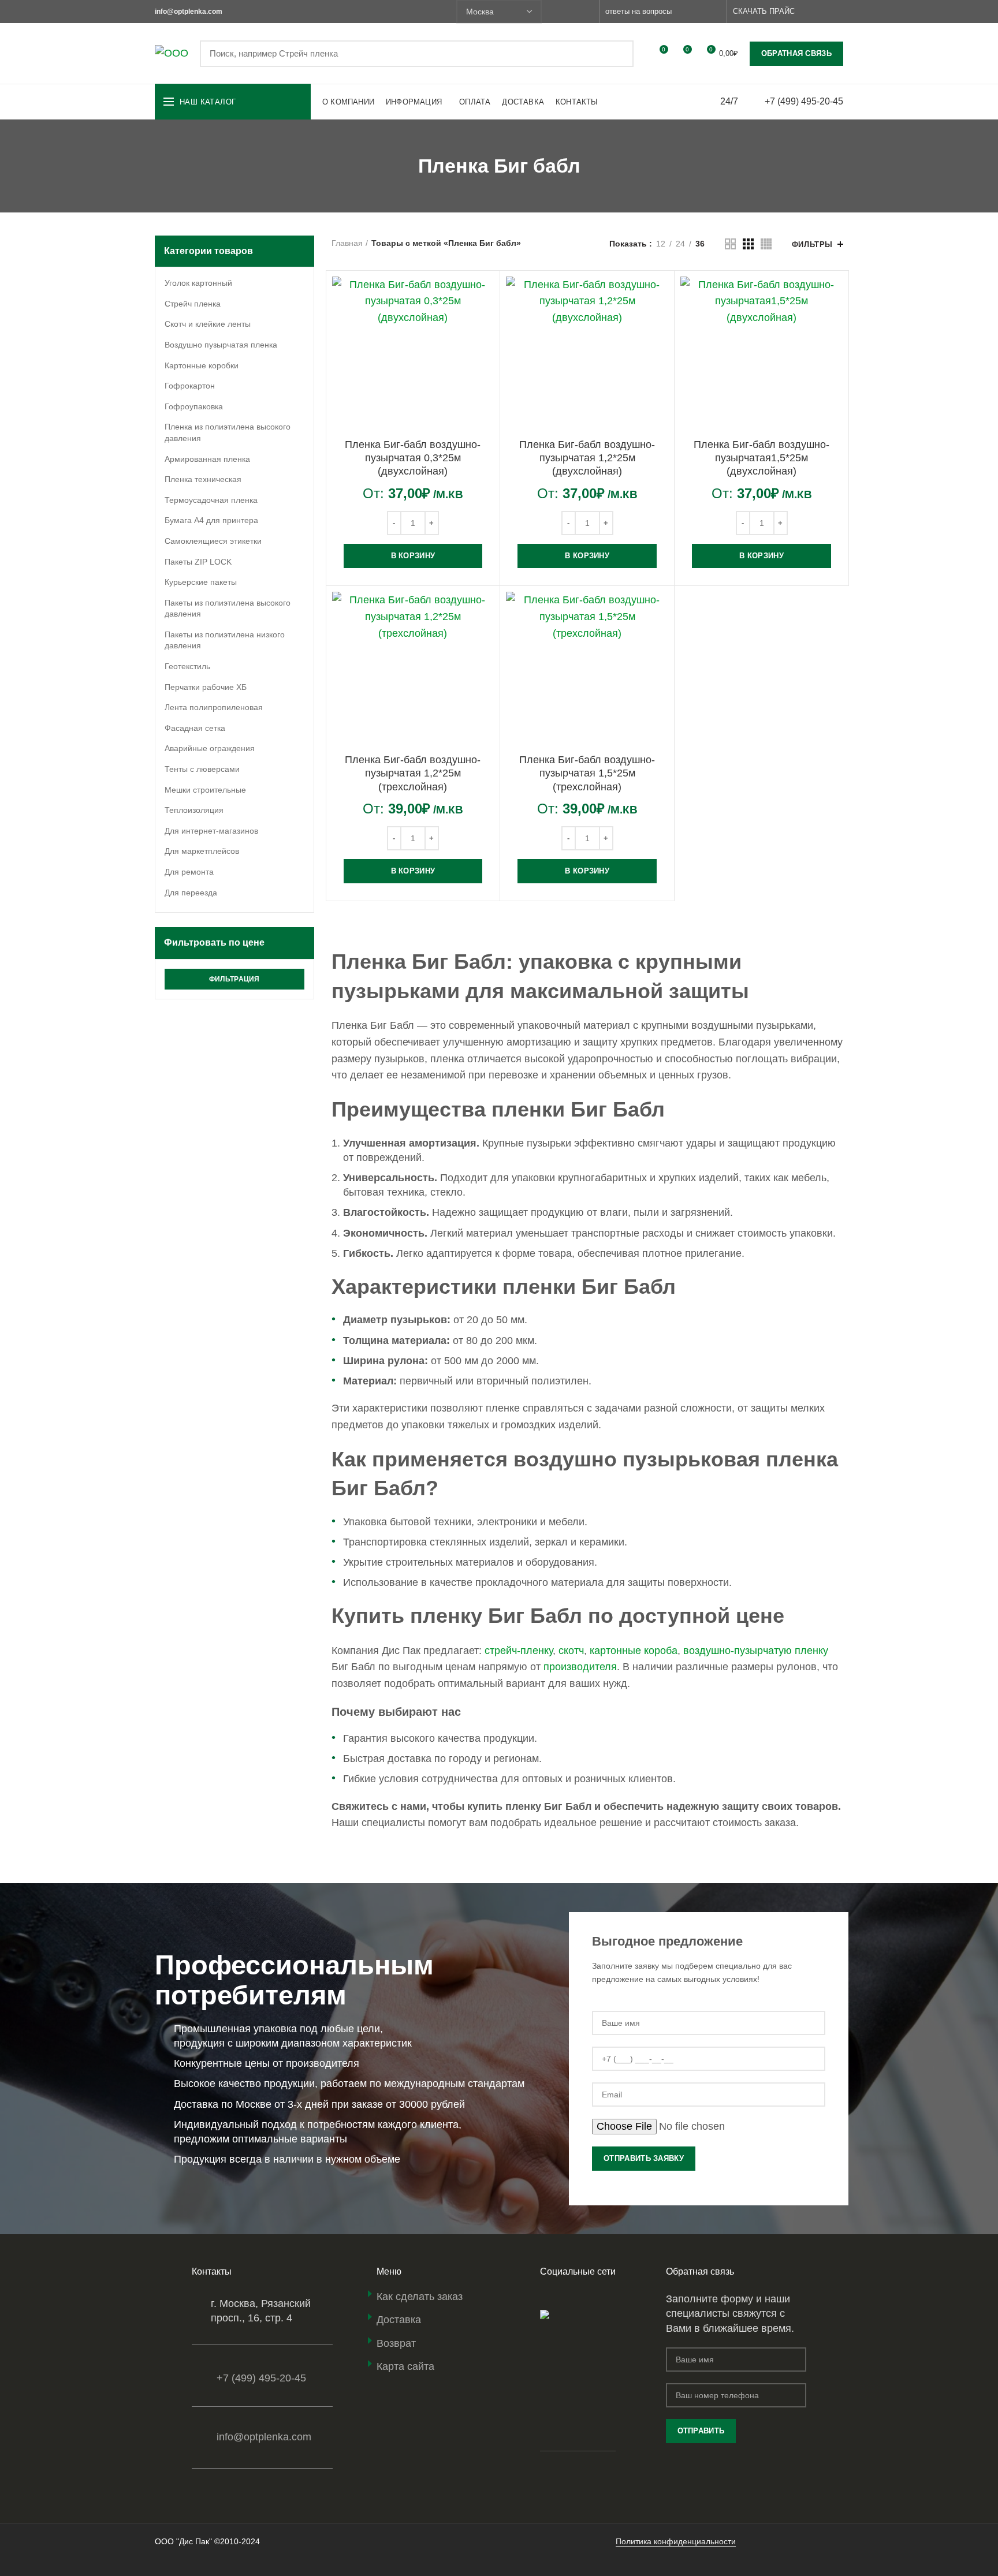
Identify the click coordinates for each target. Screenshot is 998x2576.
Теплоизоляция (194, 810)
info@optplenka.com (264, 2437)
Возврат (396, 2343)
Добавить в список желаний (485, 347)
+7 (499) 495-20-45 (804, 101)
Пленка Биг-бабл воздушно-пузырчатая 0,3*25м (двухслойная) (413, 458)
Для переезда (191, 893)
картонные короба (634, 1651)
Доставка (399, 2320)
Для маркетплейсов (202, 851)
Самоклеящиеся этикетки (213, 541)
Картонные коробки (202, 365)
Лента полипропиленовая (214, 707)
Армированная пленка (207, 459)
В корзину (413, 556)
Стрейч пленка (193, 304)
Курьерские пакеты (201, 582)
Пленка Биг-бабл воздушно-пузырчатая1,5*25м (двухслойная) (761, 458)
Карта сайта (405, 2366)
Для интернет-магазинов (211, 831)
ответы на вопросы (638, 11)
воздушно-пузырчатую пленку (756, 1651)
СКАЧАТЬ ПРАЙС (764, 11)
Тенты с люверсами (202, 769)
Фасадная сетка (195, 728)
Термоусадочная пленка (211, 500)
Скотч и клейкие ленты (208, 324)
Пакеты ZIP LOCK (198, 562)
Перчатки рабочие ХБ (206, 687)
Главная (347, 243)
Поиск (618, 54)
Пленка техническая (203, 479)
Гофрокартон (190, 386)
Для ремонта (189, 872)
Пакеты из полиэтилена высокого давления (228, 608)
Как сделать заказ (420, 2297)
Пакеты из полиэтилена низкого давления (225, 640)
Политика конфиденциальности (676, 2541)
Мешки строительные (205, 790)
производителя (580, 1667)
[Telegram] (586, 12)
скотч (571, 1651)
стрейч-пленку (519, 1651)
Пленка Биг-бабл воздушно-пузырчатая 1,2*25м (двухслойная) (587, 458)
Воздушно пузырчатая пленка (221, 345)
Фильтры (812, 244)
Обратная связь (796, 53)
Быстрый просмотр (485, 321)
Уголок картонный (198, 283)
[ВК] (573, 12)
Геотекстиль (187, 666)
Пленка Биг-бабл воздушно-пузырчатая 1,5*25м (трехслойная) (587, 773)
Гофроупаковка (194, 406)
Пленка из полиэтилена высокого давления (228, 432)
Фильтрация (234, 979)
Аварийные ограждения (210, 748)
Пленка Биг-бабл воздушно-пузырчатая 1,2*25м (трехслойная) (413, 773)
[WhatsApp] (560, 12)
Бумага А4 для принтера (211, 520)
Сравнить (485, 295)
